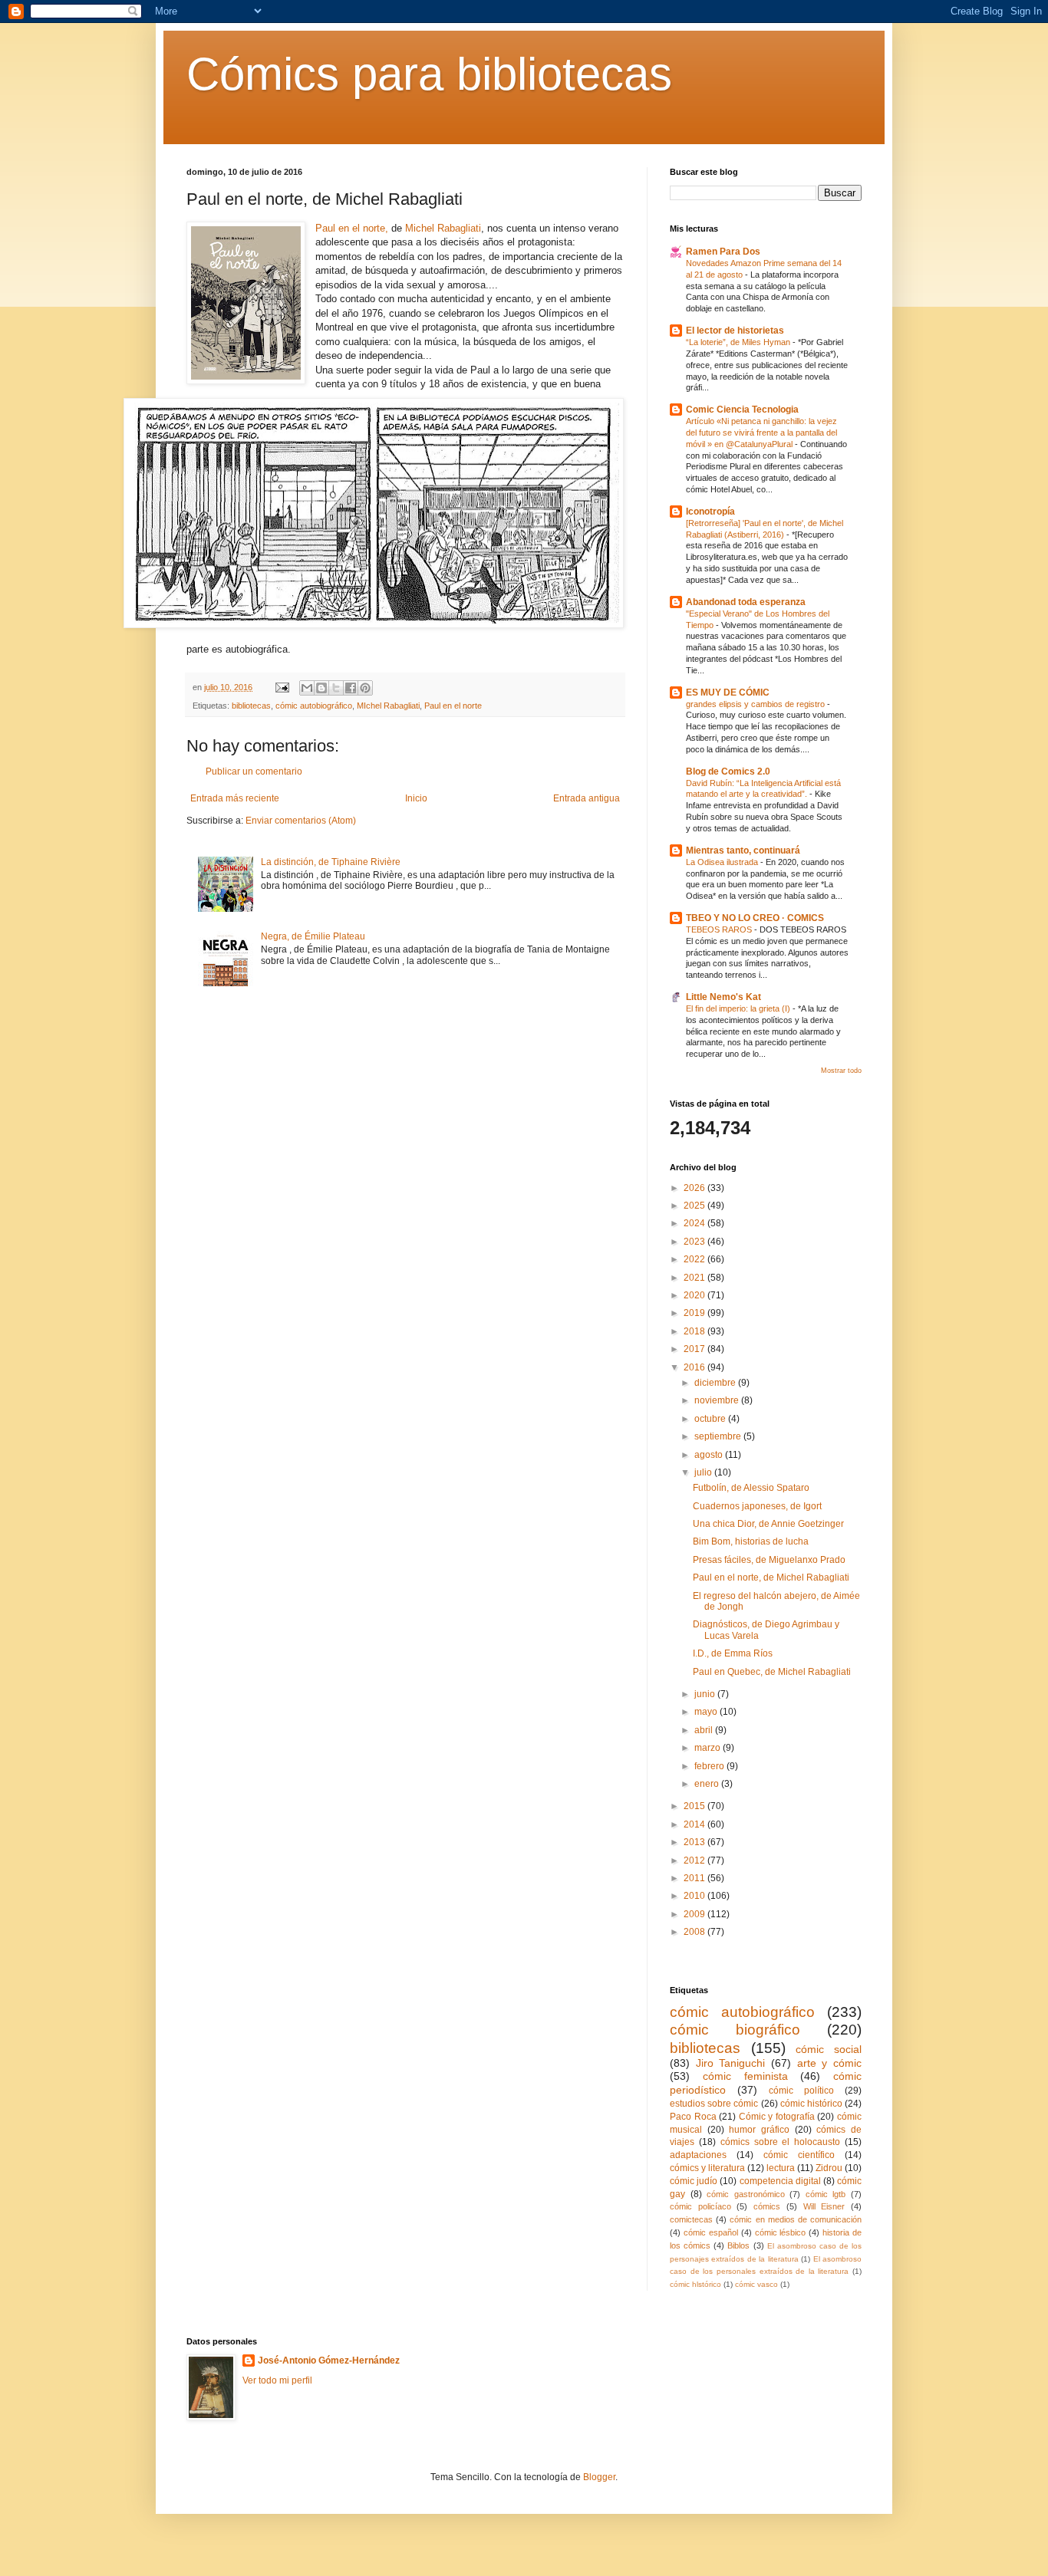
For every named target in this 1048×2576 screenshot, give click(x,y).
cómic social (829, 2049)
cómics (767, 2206)
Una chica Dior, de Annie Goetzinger (768, 1524)
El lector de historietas (735, 331)
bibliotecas (251, 706)
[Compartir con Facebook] (351, 688)
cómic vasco (756, 2284)
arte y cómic (829, 2063)
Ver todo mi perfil (277, 2380)
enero (708, 1784)
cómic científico (799, 2155)
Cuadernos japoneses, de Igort (757, 1506)
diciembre (716, 1383)
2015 (695, 1806)
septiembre (719, 1436)
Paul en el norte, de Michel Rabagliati (771, 1578)
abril (705, 1730)
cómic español (711, 2232)
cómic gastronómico (746, 2194)
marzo (709, 1748)
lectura (781, 2168)
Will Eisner (824, 2206)
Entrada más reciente (235, 798)
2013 (695, 1842)
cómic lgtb (826, 2194)
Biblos (738, 2245)
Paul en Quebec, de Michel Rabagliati (772, 1672)
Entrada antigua (587, 798)
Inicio (416, 798)
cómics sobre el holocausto (781, 2142)
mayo (707, 1712)
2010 (695, 1896)
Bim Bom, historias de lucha (751, 1541)
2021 (695, 1278)
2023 (695, 1242)
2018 (695, 1331)
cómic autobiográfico (314, 706)
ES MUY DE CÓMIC (728, 693)
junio (706, 1694)
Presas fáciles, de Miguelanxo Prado (769, 1560)
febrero (710, 1766)
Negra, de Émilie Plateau (313, 936)
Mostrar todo (841, 1071)
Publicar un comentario (254, 771)
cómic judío (694, 2181)
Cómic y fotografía (777, 2117)
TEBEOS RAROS (720, 929)
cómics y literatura (707, 2168)
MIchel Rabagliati (388, 706)
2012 (695, 1860)
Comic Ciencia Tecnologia (742, 410)
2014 (695, 1824)
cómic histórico (811, 2104)
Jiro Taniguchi (731, 2063)
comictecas (691, 2219)
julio (704, 1472)
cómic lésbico (781, 2232)
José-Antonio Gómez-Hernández (329, 2361)
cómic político (801, 2091)
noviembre (718, 1400)
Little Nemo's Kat (723, 997)
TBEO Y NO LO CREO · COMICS (755, 918)
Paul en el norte (453, 706)
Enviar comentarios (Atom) (301, 821)
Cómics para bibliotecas (429, 74)
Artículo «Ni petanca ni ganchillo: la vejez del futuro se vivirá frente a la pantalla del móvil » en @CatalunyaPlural (761, 433)
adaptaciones (698, 2155)
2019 (695, 1313)
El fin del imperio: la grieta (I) (739, 1008)
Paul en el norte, (352, 228)
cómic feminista (745, 2076)
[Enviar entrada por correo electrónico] (282, 687)
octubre (711, 1419)
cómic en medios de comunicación (796, 2219)
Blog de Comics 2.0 (728, 771)
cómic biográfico (735, 2030)
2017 (695, 1349)
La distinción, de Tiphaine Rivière (331, 862)
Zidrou (829, 2168)
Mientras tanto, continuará (743, 850)
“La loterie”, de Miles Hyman (739, 342)
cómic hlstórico (695, 2284)
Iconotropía (710, 512)
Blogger (599, 2477)
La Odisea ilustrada (723, 862)
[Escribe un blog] (321, 688)
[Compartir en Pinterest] (365, 688)
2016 (695, 1367)
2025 (695, 1206)
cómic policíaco (700, 2206)
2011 (695, 1878)
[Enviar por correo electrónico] (307, 688)
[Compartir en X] (336, 688)
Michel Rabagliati (443, 228)
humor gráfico (759, 2130)
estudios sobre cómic (714, 2104)
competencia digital (780, 2181)
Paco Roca (693, 2117)
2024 (695, 1223)
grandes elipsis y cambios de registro (756, 704)
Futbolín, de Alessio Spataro (751, 1488)
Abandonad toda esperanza (746, 602)
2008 (695, 1932)
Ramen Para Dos (723, 252)
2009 (695, 1914)
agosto (710, 1455)
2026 (695, 1188)
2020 (695, 1295)
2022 (695, 1259)
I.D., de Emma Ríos (733, 1653)
